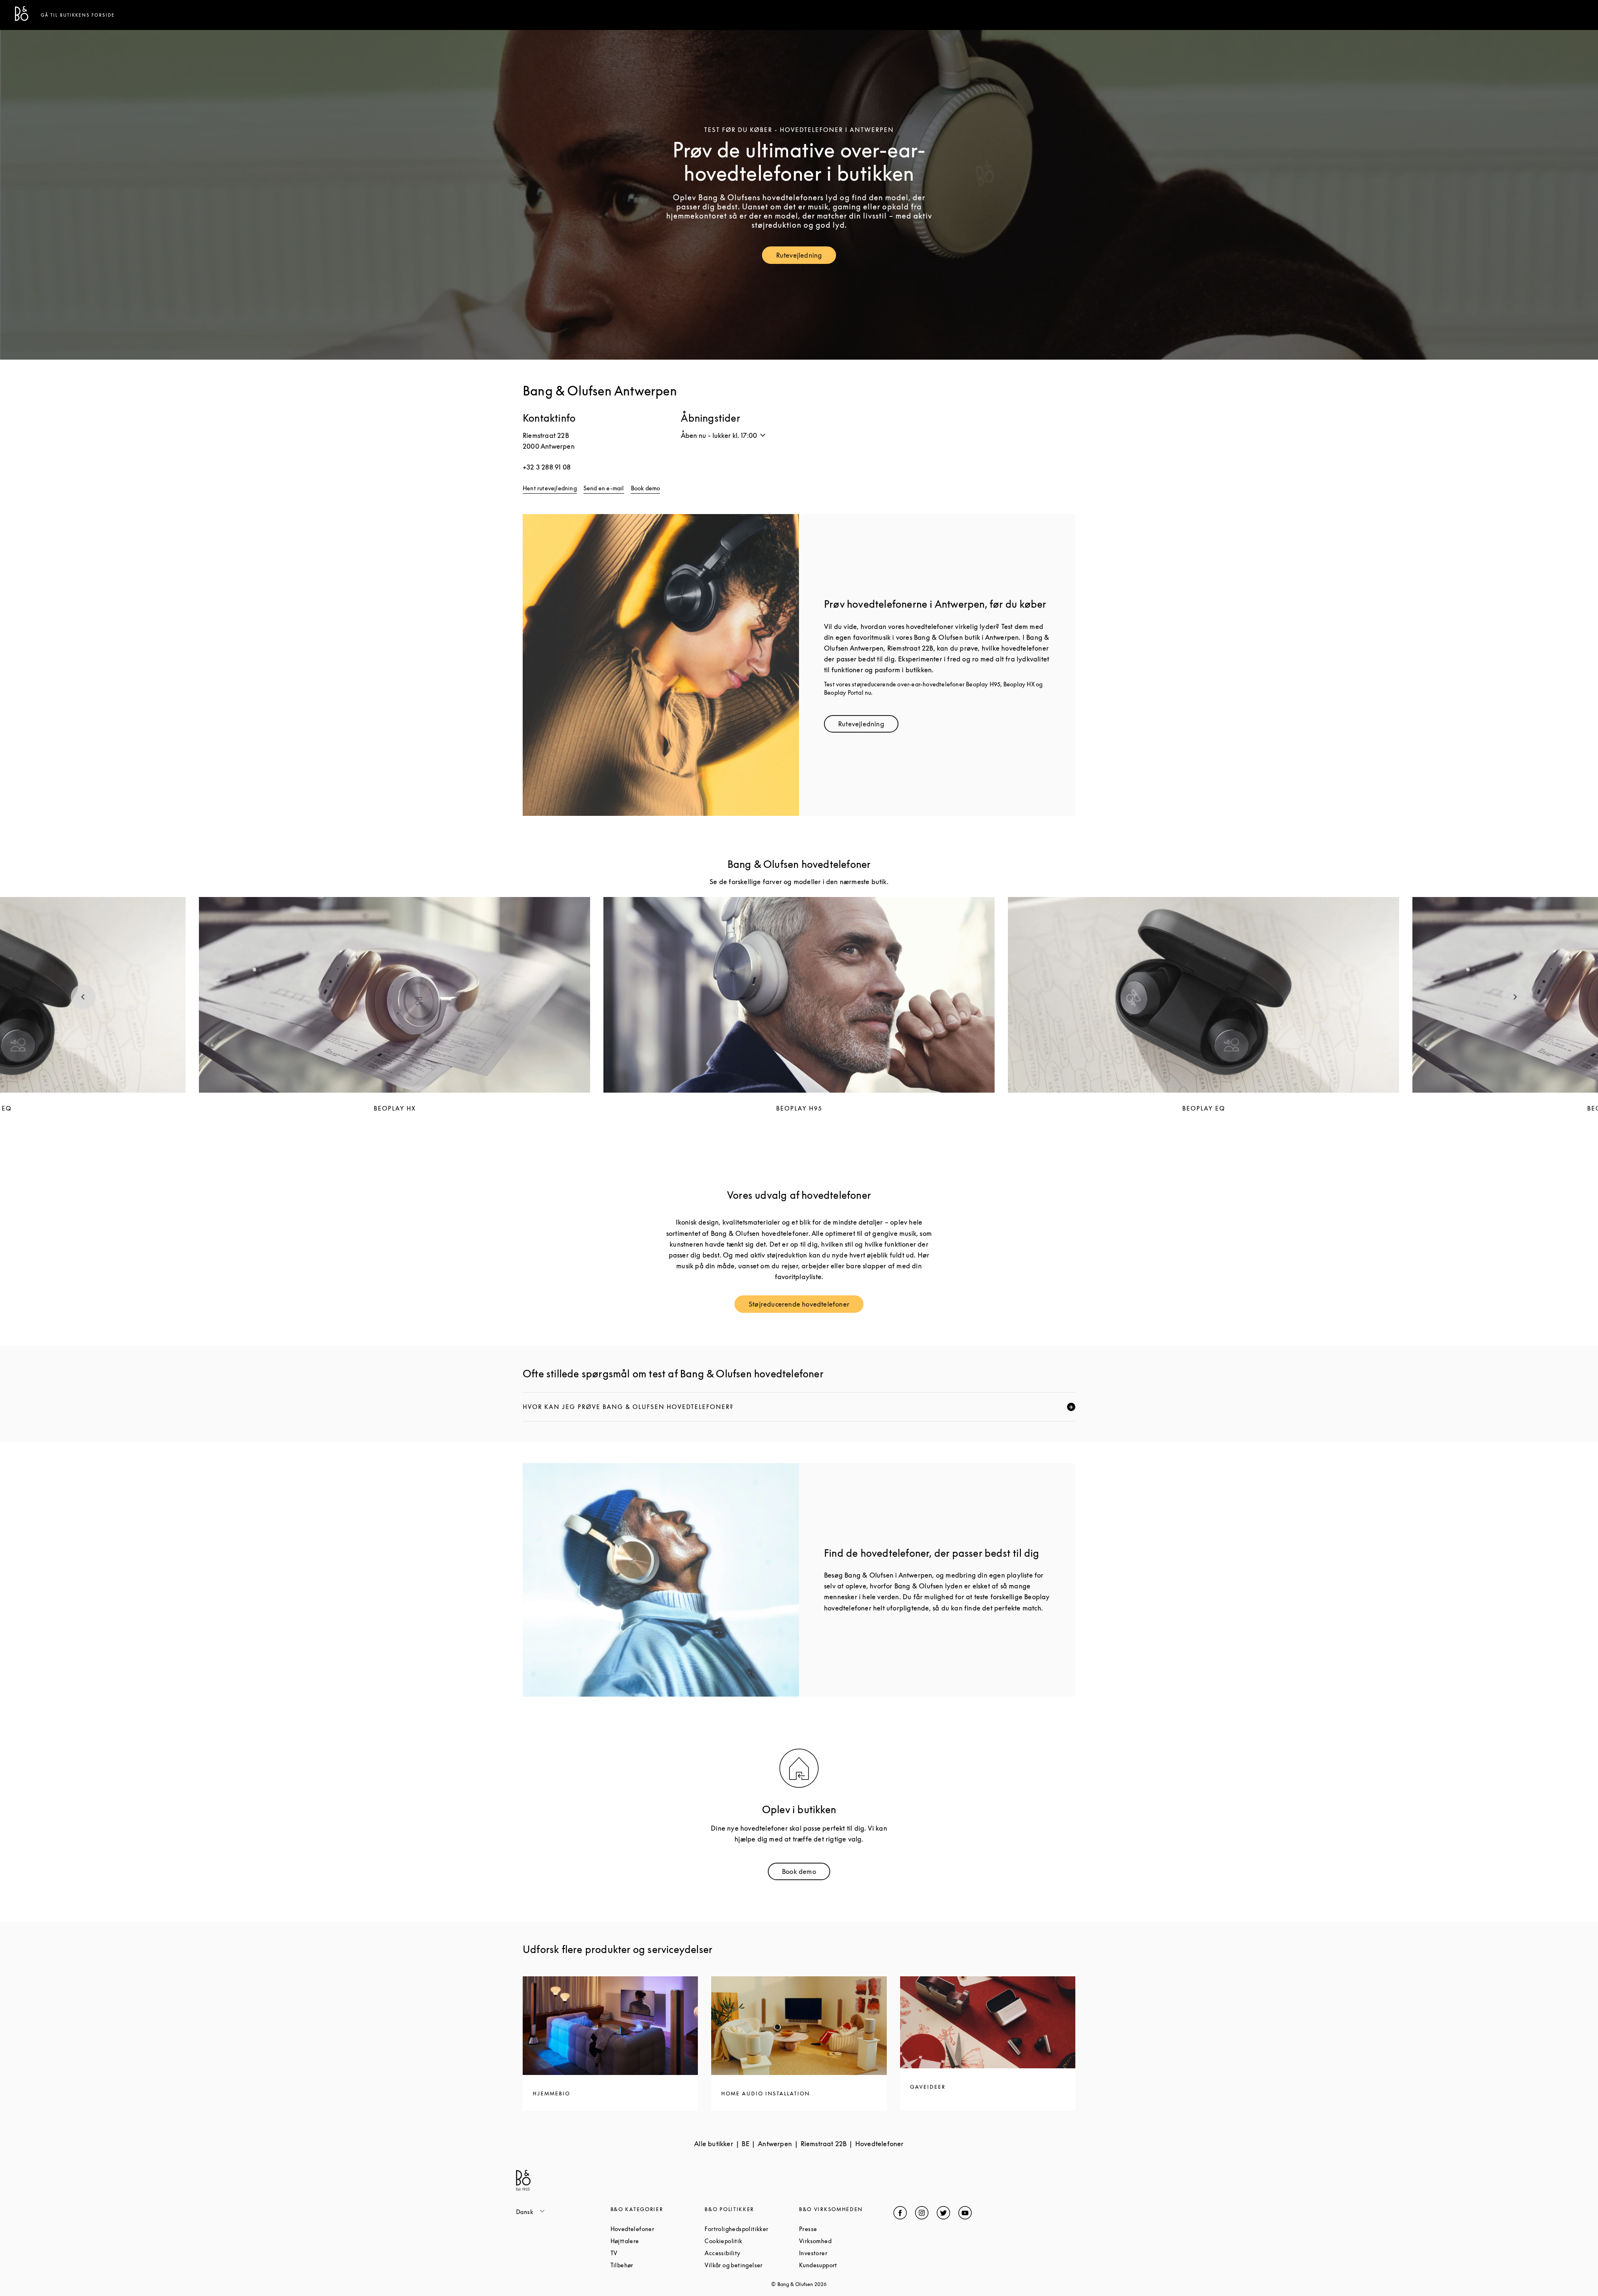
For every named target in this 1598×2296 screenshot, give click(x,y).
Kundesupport (846, 2265)
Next (1515, 997)
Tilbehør (654, 2265)
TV (645, 2253)
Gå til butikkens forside (78, 15)
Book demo (646, 488)
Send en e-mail (604, 488)
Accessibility (752, 2253)
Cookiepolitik (752, 2241)
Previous (83, 997)
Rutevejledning (806, 257)
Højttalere (656, 2241)
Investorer (845, 2253)
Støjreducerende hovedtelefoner (806, 1306)
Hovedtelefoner (658, 2229)
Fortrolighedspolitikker (752, 2229)
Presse (840, 2229)
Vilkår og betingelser (752, 2265)
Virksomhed (846, 2241)
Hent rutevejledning (550, 488)
